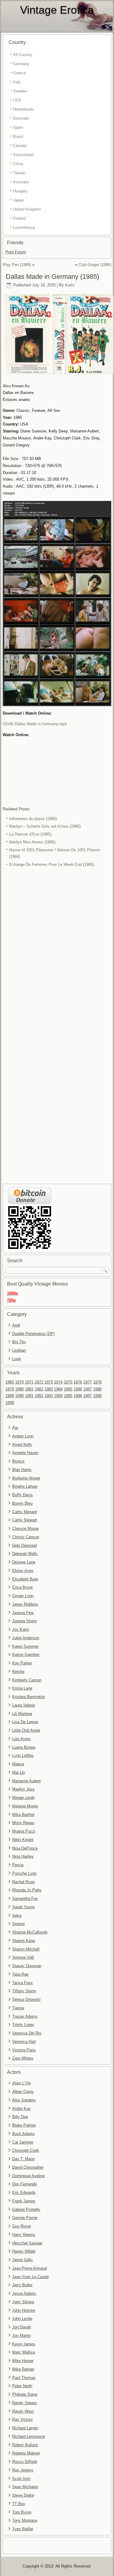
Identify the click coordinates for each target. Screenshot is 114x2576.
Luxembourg (24, 227)
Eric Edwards (24, 2192)
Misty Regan (23, 1823)
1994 (58, 1396)
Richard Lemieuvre (29, 2436)
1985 (68, 1389)
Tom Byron (22, 2512)
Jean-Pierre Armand (29, 2268)
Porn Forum (16, 252)
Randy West (23, 2411)
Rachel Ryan (23, 1882)
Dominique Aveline (28, 2176)
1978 (97, 1382)
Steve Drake (23, 2495)
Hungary (20, 191)
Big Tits (19, 1342)
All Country (23, 55)
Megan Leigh (23, 1798)
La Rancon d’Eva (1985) (30, 834)
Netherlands (24, 109)
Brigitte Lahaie (25, 1486)
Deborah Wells (25, 1554)
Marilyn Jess (23, 1789)
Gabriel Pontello (26, 2209)
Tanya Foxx (22, 1983)
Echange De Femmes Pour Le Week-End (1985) (52, 864)
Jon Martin (21, 2336)
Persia (18, 1865)
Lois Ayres (21, 1739)
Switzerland (23, 155)
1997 (88, 1396)
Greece (19, 73)
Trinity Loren (23, 2025)
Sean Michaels (25, 2487)
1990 (19, 1396)
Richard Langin (25, 2428)
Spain (18, 127)
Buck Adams (23, 2134)
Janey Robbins (25, 1604)
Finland (19, 218)
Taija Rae (20, 1974)
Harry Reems (24, 2235)
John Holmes (24, 2310)
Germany (21, 64)
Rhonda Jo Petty (27, 1890)
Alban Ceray (23, 2092)
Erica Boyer (22, 1587)
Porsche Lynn (24, 1873)
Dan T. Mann (23, 2159)
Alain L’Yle (21, 2083)
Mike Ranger (23, 2369)
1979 (10, 1389)
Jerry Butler (22, 2285)
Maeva (18, 1764)
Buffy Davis (22, 1495)
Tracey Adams (25, 2016)
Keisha (18, 1672)
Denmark (21, 118)
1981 (29, 1389)
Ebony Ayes (23, 1571)
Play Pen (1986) (17, 265)
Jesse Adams (24, 2293)
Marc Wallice (24, 2352)
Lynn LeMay (23, 1755)
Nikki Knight (23, 1840)
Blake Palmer (24, 2125)
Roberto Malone (26, 2453)
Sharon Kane (24, 1941)
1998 (97, 1396)
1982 (39, 1389)
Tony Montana (25, 2520)
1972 (39, 1382)
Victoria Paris (24, 2050)
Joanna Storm (24, 1621)
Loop (16, 1359)
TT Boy (19, 2504)
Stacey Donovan (27, 1966)
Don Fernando (24, 2184)
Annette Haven (25, 1453)
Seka (17, 1915)
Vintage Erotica (57, 10)
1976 (78, 1382)
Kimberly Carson (27, 1680)
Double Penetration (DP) (33, 1334)
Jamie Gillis (22, 2260)
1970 (19, 1382)
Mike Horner (23, 2361)
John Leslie (22, 2319)
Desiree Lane (24, 1562)
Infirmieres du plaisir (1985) (33, 819)
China (18, 164)
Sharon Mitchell (26, 1949)
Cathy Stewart (25, 1520)
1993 (49, 1396)
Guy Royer (22, 2226)
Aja (15, 1428)
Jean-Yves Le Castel (30, 2277)
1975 (68, 1382)
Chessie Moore (25, 1528)
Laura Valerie (24, 1705)
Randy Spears (25, 2403)
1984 (58, 1389)
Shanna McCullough (30, 1932)
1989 (10, 1396)
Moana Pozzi (24, 1831)
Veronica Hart (24, 2042)
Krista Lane (22, 1688)
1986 (78, 1389)
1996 (78, 1396)
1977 (88, 1382)
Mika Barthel (23, 1815)
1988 (97, 1389)
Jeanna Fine (23, 1613)
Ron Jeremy (23, 2470)
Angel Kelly (22, 1445)
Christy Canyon (26, 1537)
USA (17, 100)
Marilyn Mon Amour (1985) (32, 842)
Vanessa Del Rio (27, 2033)
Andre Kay (21, 2109)
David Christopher (28, 2167)
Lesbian (19, 1350)
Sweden (20, 91)
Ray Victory (22, 2419)
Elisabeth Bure (25, 1579)
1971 (29, 1382)
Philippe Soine (25, 2394)
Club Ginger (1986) (95, 265)
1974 (58, 1382)
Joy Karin (21, 1629)
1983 (49, 1389)
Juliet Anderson (26, 1638)
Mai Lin (19, 1772)
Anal (16, 1325)
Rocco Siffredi (25, 2462)
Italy (17, 82)
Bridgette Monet (26, 1478)
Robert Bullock (25, 2445)
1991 (29, 1396)
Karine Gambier (26, 1655)
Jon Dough (22, 2327)
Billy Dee (20, 2117)
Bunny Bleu (22, 1503)
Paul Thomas (24, 2378)
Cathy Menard (24, 1512)
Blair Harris (22, 1470)
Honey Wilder (24, 2251)
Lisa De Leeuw (25, 1722)
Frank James (24, 2201)
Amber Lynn (23, 1436)
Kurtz (70, 285)
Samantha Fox (25, 1899)
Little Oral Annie (26, 1730)
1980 (19, 1389)
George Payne (25, 2218)
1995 (68, 1396)
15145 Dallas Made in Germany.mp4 (35, 724)
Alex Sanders (24, 2100)
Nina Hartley (23, 1856)
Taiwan (19, 173)
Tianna (18, 2008)
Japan (18, 200)
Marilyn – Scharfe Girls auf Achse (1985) (45, 826)
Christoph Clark (26, 2150)
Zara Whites (23, 2058)
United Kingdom (27, 209)
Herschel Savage (27, 2243)
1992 (39, 1396)
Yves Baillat (23, 2529)
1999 (10, 1403)
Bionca (18, 1461)
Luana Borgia (24, 1747)
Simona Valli (23, 1957)
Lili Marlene (22, 1714)
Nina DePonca (25, 1848)
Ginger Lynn (23, 1596)
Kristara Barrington (29, 1697)
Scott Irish (21, 2479)
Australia (21, 182)
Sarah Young (23, 1907)
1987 (88, 1389)
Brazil (18, 137)
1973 (49, 1382)
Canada (20, 146)
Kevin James (24, 2344)
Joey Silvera (23, 2302)
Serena (18, 1924)
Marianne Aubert (26, 1781)
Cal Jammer (23, 2142)
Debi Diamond (24, 1545)
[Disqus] (57, 949)
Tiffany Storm (24, 1991)
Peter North (22, 2386)
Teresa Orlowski (26, 1999)
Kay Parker (22, 1663)
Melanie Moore (25, 1806)
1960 (10, 1382)
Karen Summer (25, 1646)
